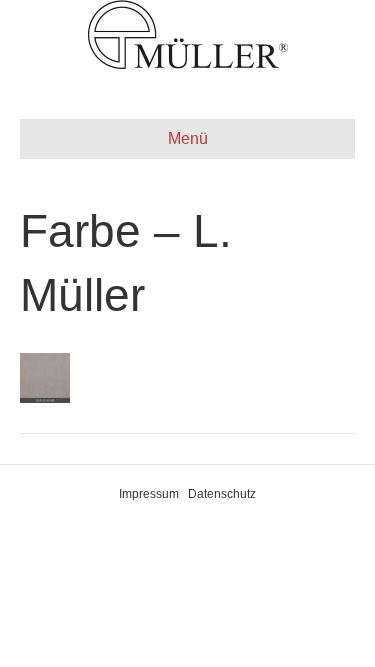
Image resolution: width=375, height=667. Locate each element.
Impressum (149, 494)
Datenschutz (222, 494)
